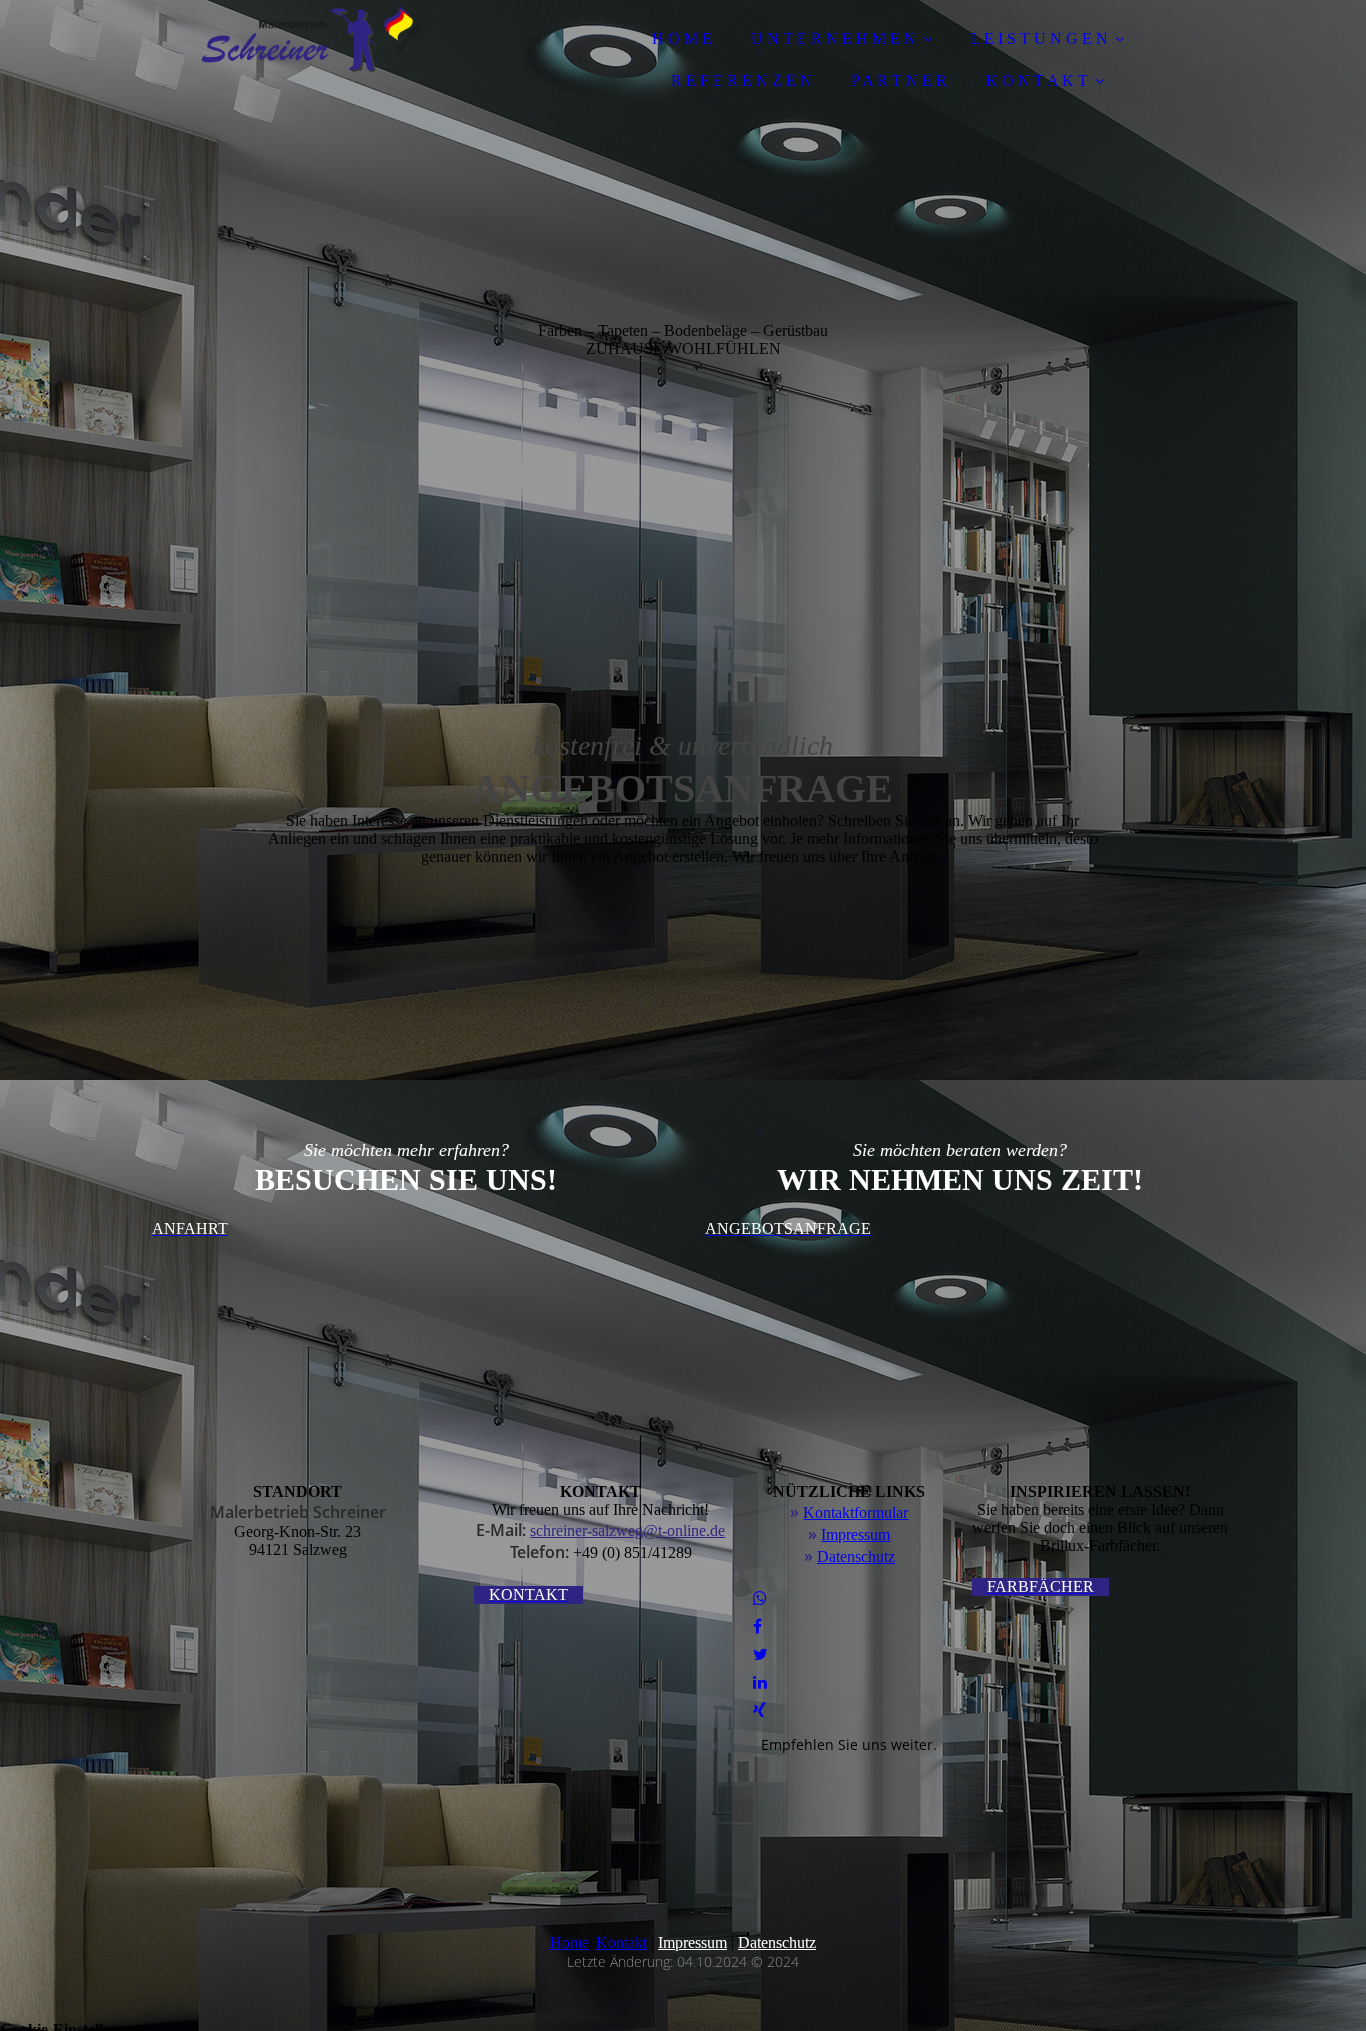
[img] (312, 70)
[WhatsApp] (760, 1598)
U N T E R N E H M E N (833, 38)
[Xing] (759, 1710)
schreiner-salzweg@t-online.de (627, 1530)
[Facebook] (757, 1626)
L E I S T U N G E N (1039, 38)
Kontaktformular (855, 1512)
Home (569, 1942)
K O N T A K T (1037, 80)
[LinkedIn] (760, 1682)
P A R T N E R (899, 80)
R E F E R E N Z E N (741, 80)
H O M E (682, 38)
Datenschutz (856, 1556)
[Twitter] (760, 1654)
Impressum (855, 1534)
